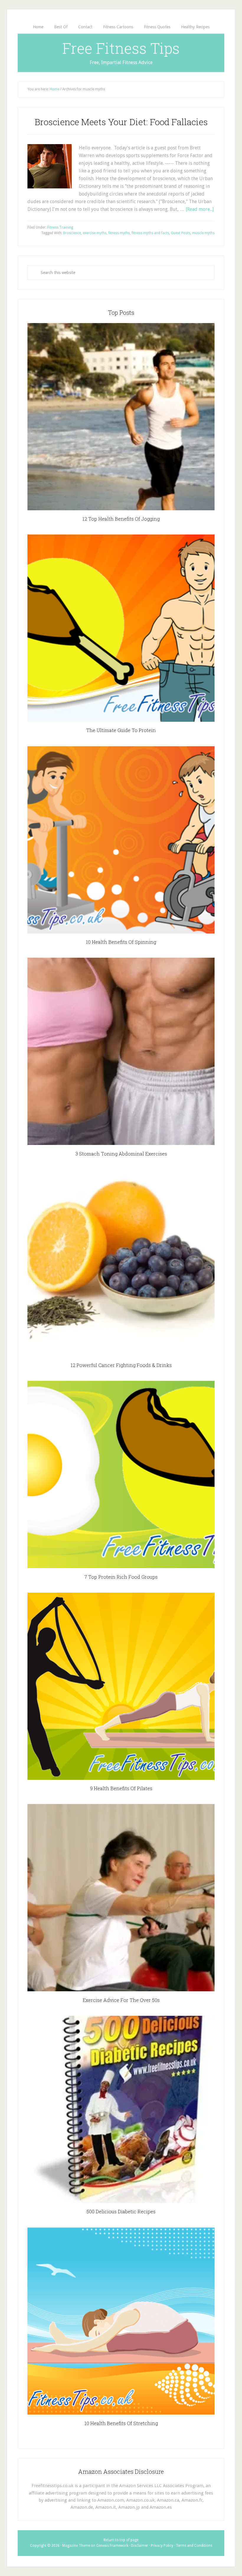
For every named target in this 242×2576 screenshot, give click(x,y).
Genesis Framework (112, 2546)
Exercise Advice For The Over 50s (121, 2000)
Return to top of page (121, 2540)
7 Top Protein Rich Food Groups (121, 1577)
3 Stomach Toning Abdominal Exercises (121, 1154)
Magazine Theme (76, 2546)
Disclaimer (140, 2546)
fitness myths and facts (150, 233)
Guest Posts (181, 233)
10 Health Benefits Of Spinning (121, 942)
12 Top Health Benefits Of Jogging (121, 519)
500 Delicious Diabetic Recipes (121, 2211)
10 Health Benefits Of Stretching (121, 2423)
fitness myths (119, 233)
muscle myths (203, 233)
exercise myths (95, 233)
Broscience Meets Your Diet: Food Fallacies (121, 122)
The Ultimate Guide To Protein (121, 730)
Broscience (72, 233)
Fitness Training (60, 227)
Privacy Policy (162, 2546)
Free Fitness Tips (121, 48)
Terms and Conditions (194, 2546)
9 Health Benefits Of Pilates (121, 1788)
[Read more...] (200, 209)
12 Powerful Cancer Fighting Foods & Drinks (121, 1365)
